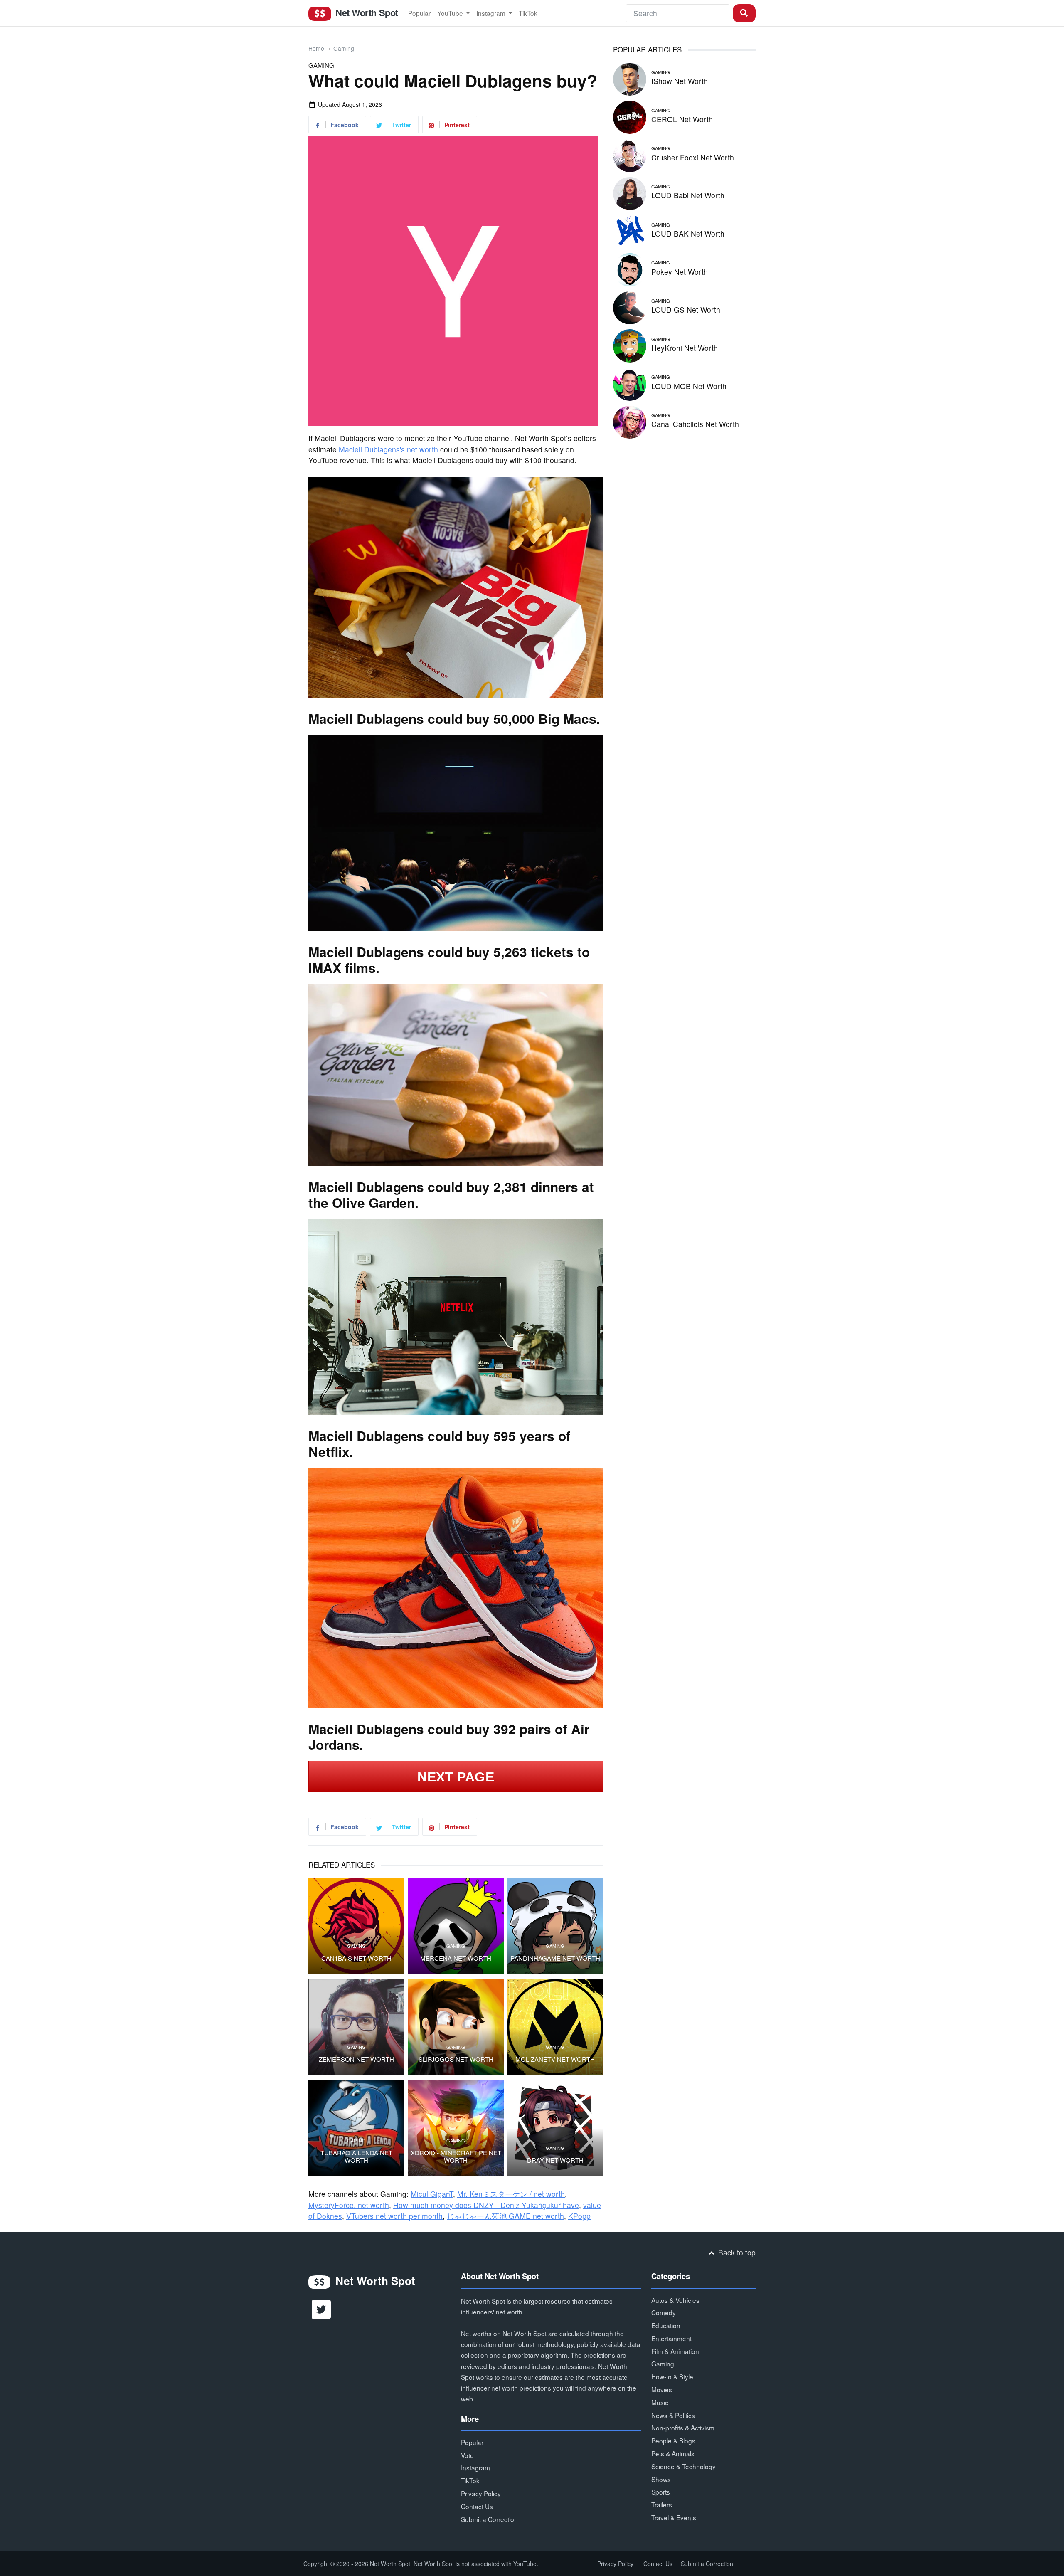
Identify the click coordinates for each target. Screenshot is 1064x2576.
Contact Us (477, 2506)
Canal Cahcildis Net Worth (695, 424)
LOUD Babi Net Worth (688, 195)
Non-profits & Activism (683, 2428)
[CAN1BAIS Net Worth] (356, 1926)
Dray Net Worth (555, 2160)
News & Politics (673, 2415)
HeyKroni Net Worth (685, 348)
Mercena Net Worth (456, 1958)
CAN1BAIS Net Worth (356, 1958)
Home (316, 48)
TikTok (528, 13)
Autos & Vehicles (675, 2300)
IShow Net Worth (680, 81)
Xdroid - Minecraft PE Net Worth (456, 2157)
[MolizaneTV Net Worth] (555, 2027)
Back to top (736, 2252)
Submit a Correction (489, 2519)
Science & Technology (683, 2466)
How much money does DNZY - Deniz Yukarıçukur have (486, 2205)
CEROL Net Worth (682, 119)
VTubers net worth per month (394, 2216)
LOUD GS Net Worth (686, 310)
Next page (456, 1777)
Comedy (664, 2312)
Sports (661, 2492)
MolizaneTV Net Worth (555, 2059)
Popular (419, 13)
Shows (661, 2479)
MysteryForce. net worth (349, 2205)
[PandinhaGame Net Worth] (555, 1926)
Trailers (662, 2504)
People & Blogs (673, 2440)
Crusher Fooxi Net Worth (693, 157)
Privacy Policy (481, 2493)
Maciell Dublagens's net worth (388, 449)
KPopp (579, 2216)
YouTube (451, 13)
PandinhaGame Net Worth (555, 1958)
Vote (467, 2455)
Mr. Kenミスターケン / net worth (511, 2194)
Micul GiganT (432, 2194)
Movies (662, 2389)
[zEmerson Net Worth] (356, 2027)
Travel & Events (674, 2517)
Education (666, 2325)
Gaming (344, 48)
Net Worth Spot (365, 12)
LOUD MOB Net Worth (689, 386)
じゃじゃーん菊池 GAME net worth (505, 2216)
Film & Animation (675, 2351)
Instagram (492, 13)
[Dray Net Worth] (555, 2128)
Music (660, 2402)
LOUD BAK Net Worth (688, 233)
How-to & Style (672, 2376)
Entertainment (671, 2338)
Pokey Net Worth (680, 272)
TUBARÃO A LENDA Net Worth (356, 2157)
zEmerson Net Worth (356, 2059)
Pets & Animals (673, 2453)
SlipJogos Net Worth (456, 2059)
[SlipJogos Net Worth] (456, 2027)
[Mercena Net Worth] (456, 1926)
